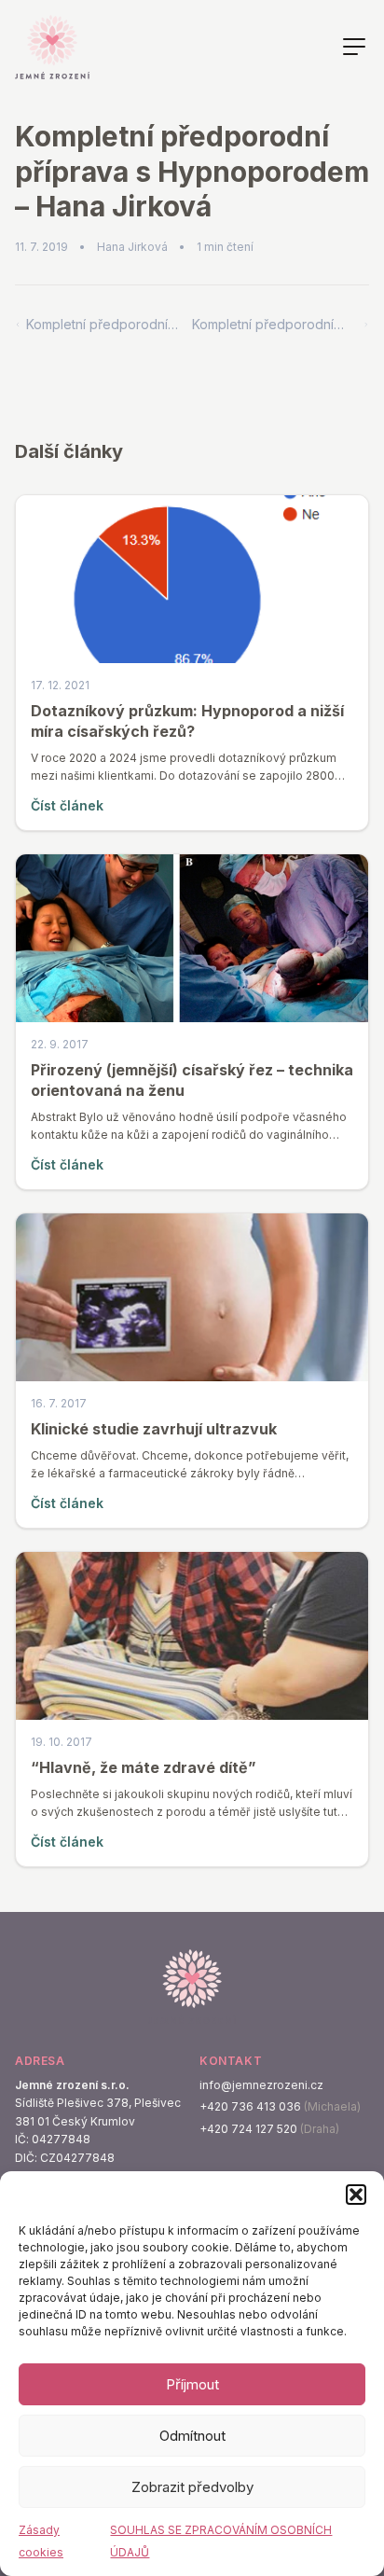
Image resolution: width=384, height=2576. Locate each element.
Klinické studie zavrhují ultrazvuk (154, 1429)
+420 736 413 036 (250, 2106)
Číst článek (67, 805)
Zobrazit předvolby (192, 2487)
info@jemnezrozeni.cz (261, 2085)
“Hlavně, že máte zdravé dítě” (144, 1767)
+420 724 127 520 (248, 2129)
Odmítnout (192, 2436)
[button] (356, 2195)
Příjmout (192, 2384)
